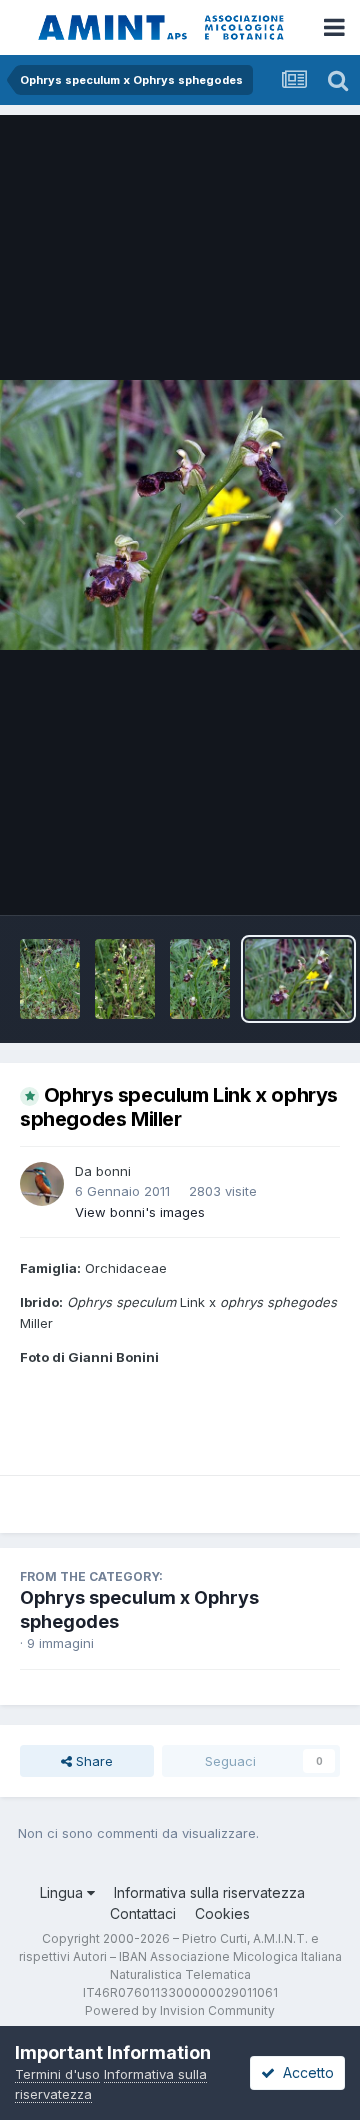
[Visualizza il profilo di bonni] (42, 1184)
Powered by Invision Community (180, 2010)
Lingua (63, 1892)
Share (92, 1761)
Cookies (222, 1913)
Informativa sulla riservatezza (209, 1892)
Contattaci (143, 1913)
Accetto (304, 2072)
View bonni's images (140, 1212)
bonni (113, 1171)
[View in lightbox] (180, 515)
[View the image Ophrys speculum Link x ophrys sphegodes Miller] (50, 979)
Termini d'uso (57, 2074)
